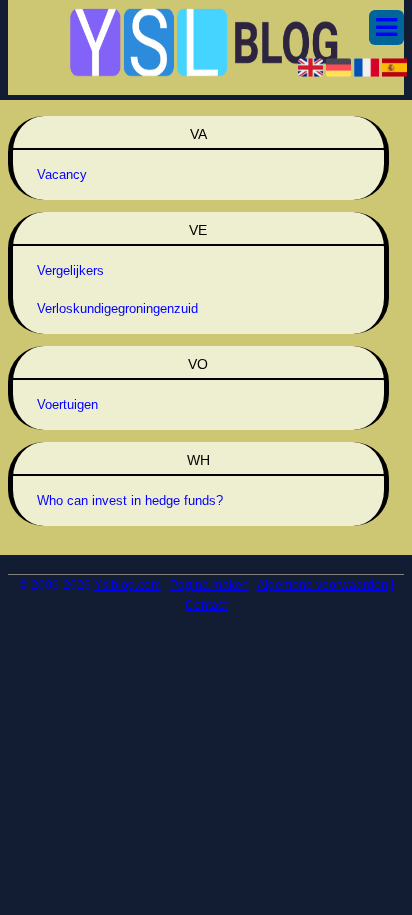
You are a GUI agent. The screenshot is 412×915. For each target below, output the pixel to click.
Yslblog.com (127, 585)
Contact (206, 605)
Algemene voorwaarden (322, 585)
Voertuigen (67, 404)
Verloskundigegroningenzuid (117, 308)
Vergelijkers (70, 270)
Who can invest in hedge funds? (130, 500)
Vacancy (62, 174)
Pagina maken (209, 585)
